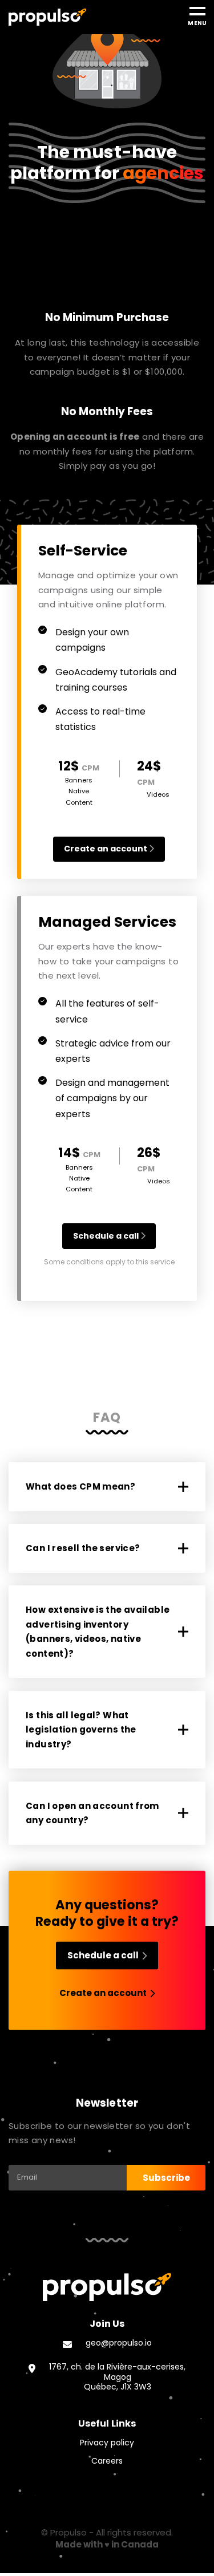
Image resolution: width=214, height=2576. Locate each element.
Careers (107, 2461)
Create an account (106, 849)
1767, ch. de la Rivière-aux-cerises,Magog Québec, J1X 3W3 (117, 2377)
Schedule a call (107, 1236)
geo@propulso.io (119, 2343)
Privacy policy (107, 2443)
